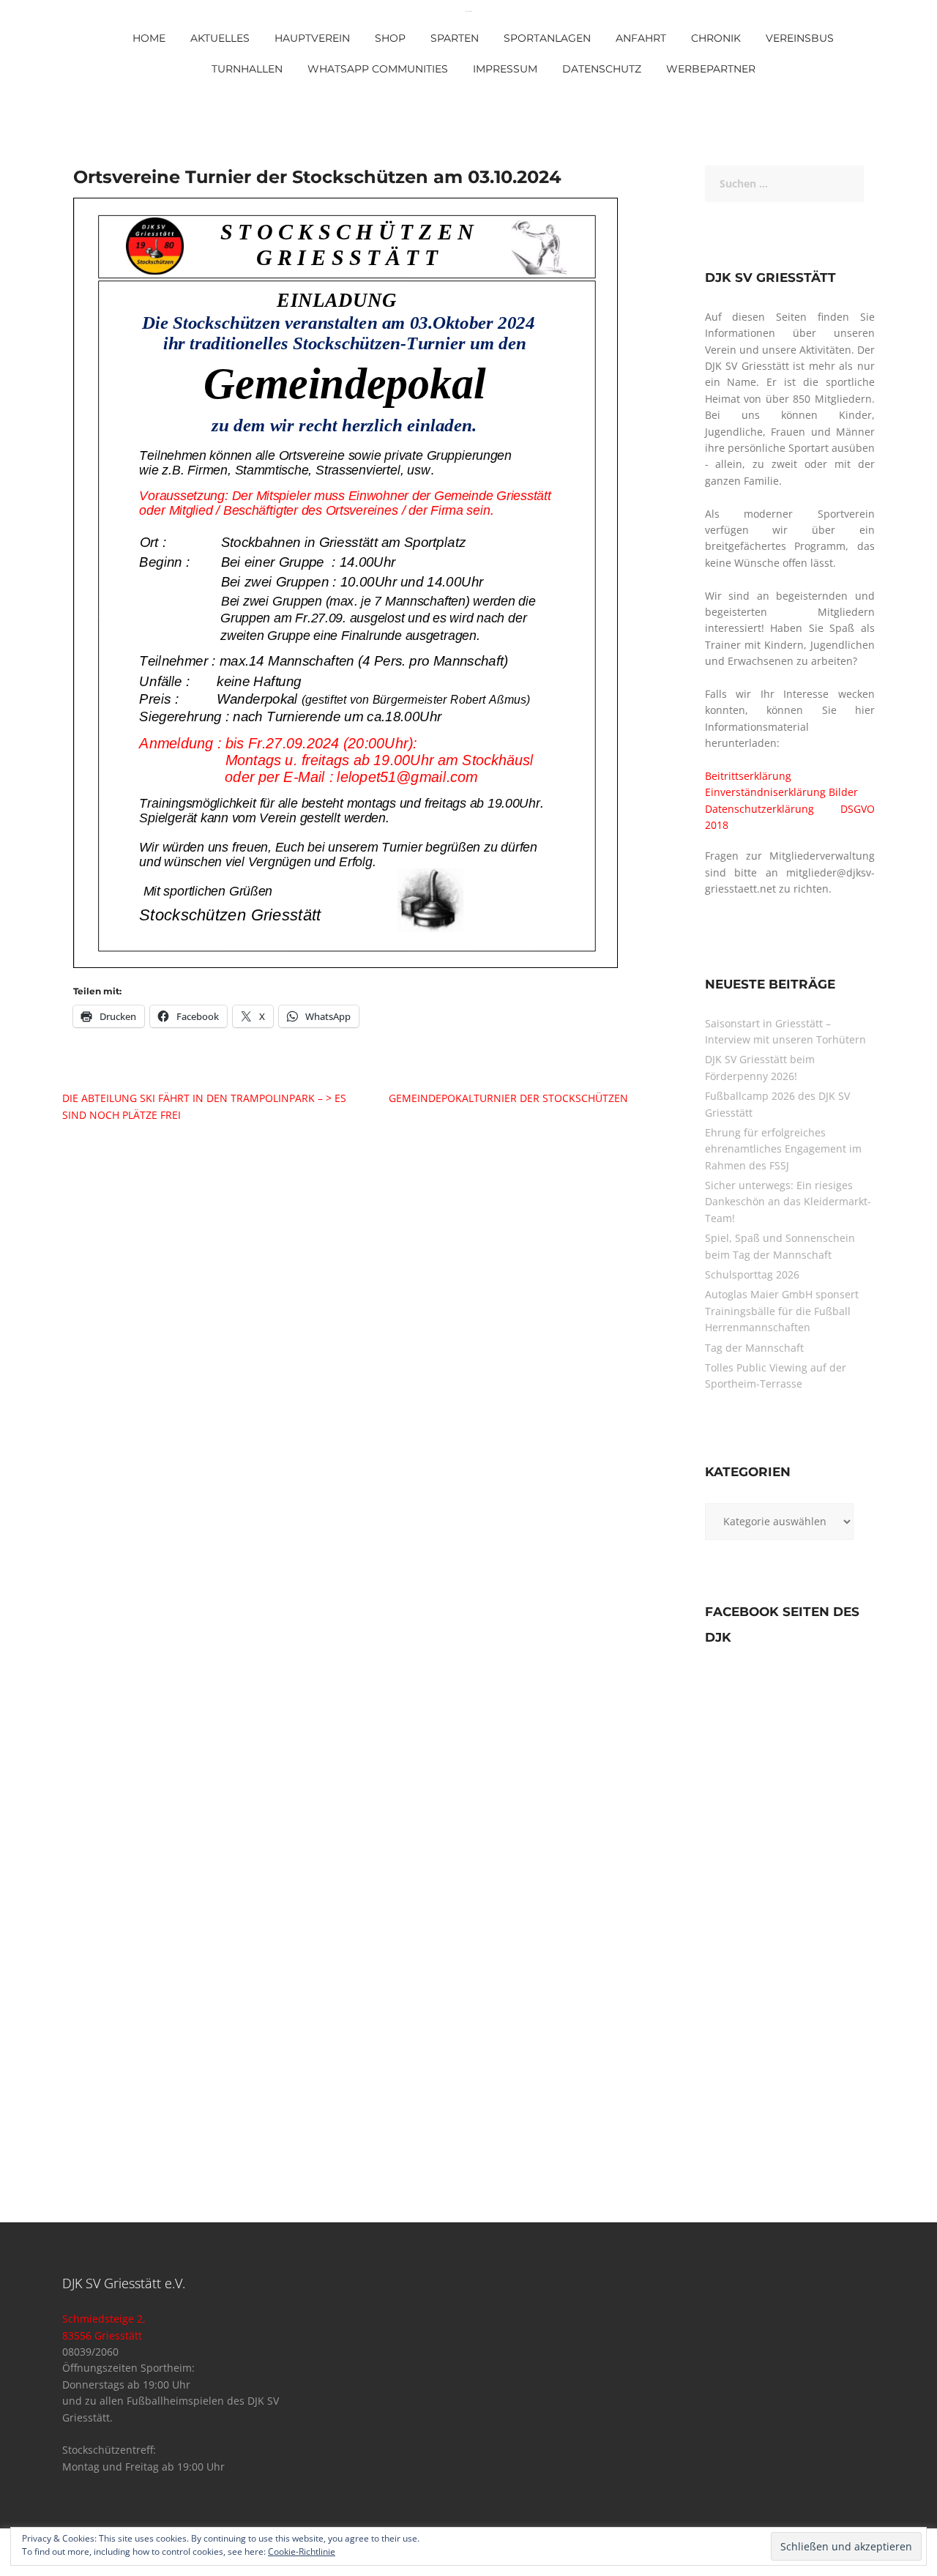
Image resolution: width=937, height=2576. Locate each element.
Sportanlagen (547, 38)
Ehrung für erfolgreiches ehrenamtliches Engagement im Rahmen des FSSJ (783, 1149)
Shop (390, 38)
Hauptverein (312, 38)
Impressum (505, 69)
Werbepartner (711, 69)
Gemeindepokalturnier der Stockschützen (508, 1098)
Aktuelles (220, 38)
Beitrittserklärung (748, 776)
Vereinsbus (800, 38)
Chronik (716, 38)
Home (149, 38)
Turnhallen (247, 69)
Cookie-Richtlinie (302, 2551)
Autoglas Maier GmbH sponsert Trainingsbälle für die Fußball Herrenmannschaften (782, 1311)
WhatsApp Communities (378, 69)
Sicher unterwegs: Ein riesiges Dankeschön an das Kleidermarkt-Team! (788, 1202)
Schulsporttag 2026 (752, 1274)
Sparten (455, 38)
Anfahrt (641, 38)
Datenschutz (602, 69)
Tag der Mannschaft (754, 1348)
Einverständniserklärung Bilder (781, 792)
